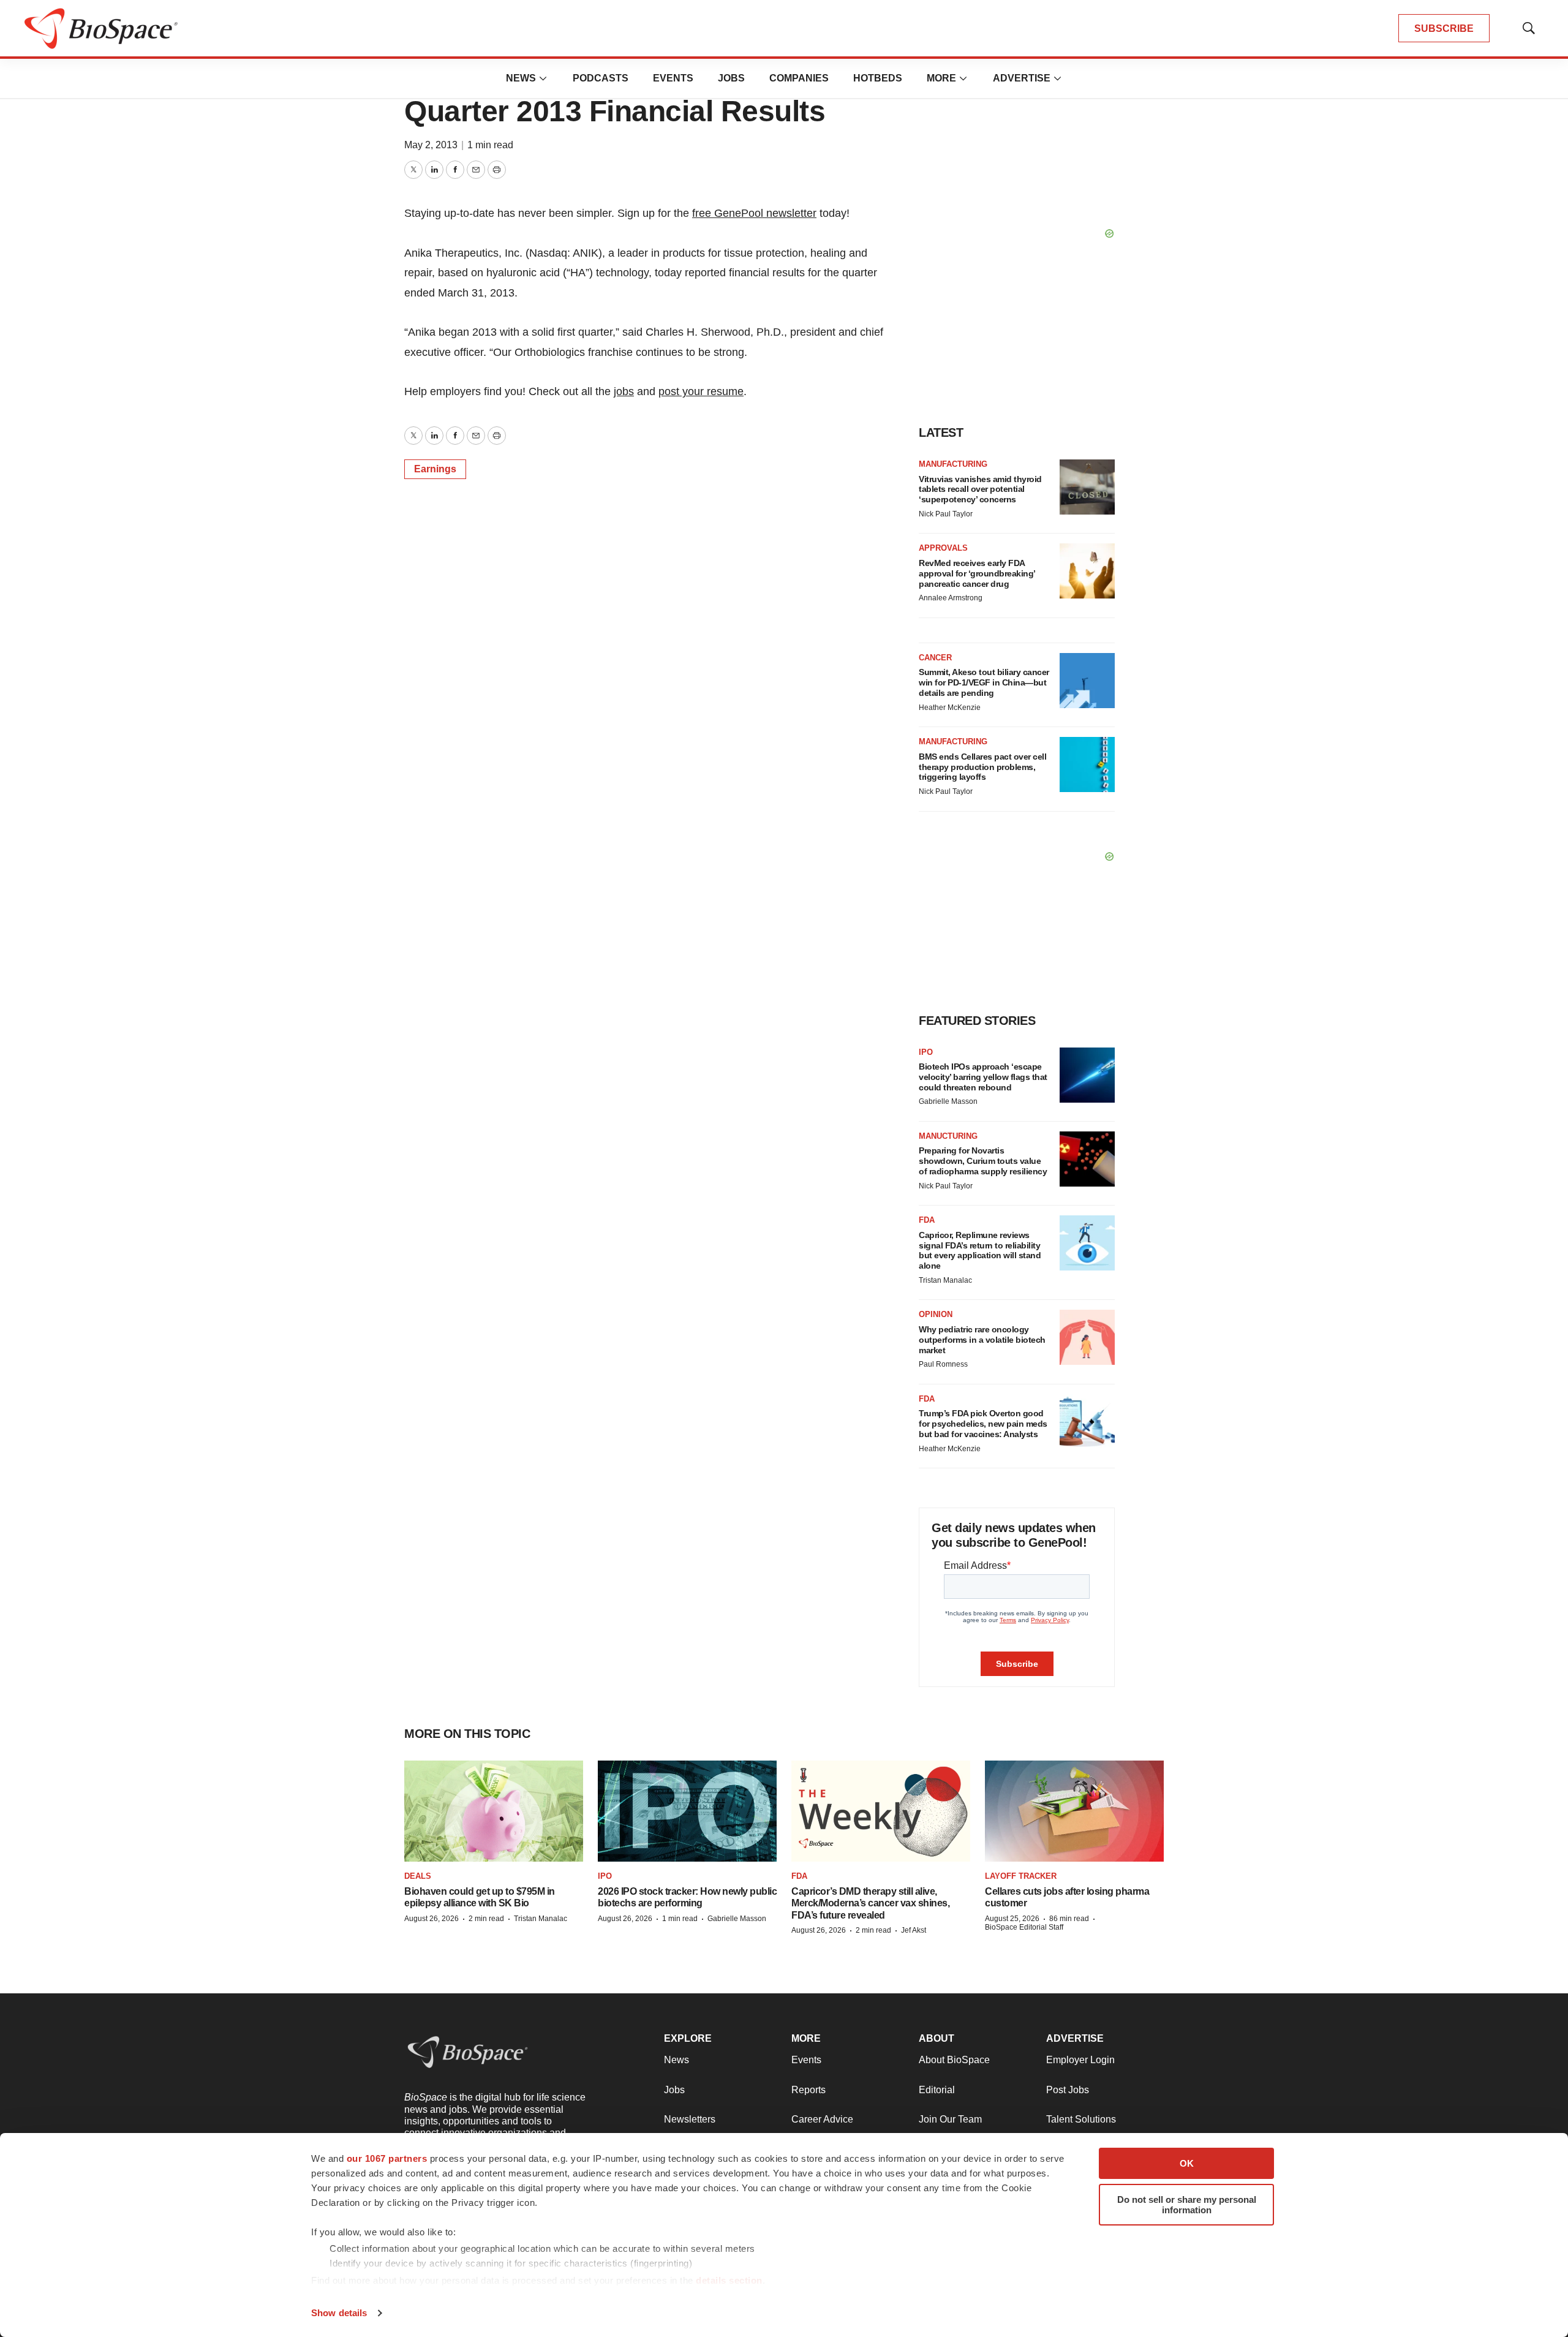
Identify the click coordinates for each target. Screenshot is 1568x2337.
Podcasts (601, 78)
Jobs (731, 78)
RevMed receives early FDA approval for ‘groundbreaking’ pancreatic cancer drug (977, 573)
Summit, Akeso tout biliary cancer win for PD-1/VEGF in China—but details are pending (984, 682)
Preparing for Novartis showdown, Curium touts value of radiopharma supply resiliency (983, 1161)
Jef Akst (914, 1930)
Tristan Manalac (945, 1280)
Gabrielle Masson (948, 1101)
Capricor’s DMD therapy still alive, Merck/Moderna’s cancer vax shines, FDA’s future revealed (870, 1903)
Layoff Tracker (1021, 1876)
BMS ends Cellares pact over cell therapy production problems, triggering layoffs (982, 767)
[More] (543, 78)
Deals (418, 1876)
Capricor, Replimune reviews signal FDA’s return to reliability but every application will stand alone (980, 1250)
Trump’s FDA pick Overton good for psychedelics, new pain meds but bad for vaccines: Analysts (983, 1424)
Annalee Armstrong (951, 598)
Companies (799, 78)
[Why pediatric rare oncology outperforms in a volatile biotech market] (1087, 1337)
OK (1187, 2163)
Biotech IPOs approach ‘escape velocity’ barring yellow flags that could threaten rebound (983, 1077)
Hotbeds (878, 78)
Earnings (435, 469)
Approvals (943, 548)
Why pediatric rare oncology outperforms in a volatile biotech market (982, 1340)
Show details (339, 2313)
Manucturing (948, 1136)
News (521, 78)
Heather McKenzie (950, 708)
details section (729, 2280)
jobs (624, 391)
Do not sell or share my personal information (1187, 2205)
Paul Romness (943, 1364)
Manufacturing (953, 464)
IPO (926, 1052)
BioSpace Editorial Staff (1024, 1927)
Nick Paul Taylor (946, 514)
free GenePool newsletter (754, 213)
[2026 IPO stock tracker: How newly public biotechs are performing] (687, 1811)
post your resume (701, 391)
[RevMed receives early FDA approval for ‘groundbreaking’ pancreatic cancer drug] (1087, 571)
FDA (927, 1220)
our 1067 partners (387, 2158)
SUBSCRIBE (1444, 28)
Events (673, 78)
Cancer (935, 658)
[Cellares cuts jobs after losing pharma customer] (1074, 1811)
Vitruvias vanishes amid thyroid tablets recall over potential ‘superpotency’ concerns (980, 489)
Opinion (936, 1314)
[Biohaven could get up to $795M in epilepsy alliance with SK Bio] (494, 1811)
